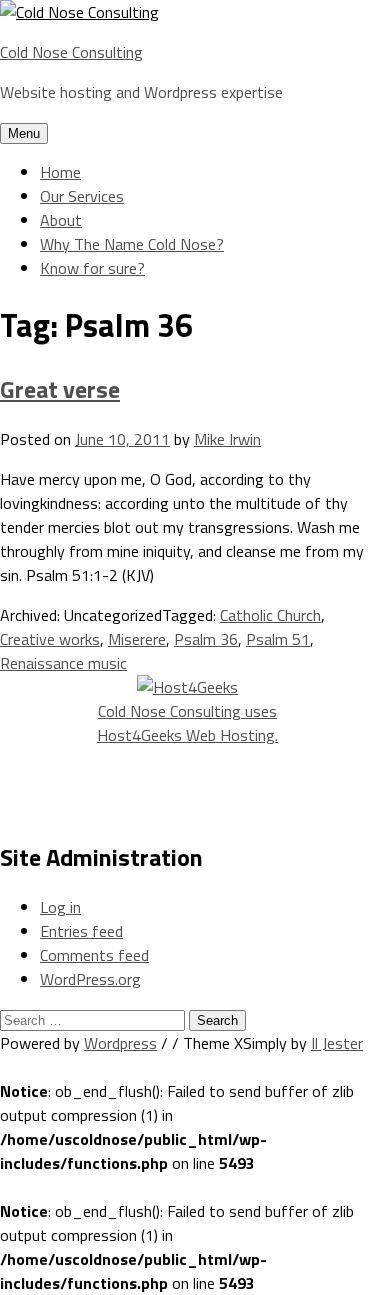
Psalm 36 (206, 639)
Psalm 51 (278, 639)
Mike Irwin (227, 439)
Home (60, 172)
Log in (60, 907)
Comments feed (94, 955)
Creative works (50, 639)
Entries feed (81, 931)
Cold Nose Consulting (71, 52)
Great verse (60, 389)
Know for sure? (92, 268)
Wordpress (120, 1043)
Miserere (137, 639)
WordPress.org (90, 979)
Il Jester (337, 1043)
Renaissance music (63, 663)
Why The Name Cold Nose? (132, 244)
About (61, 220)
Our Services (82, 196)
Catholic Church (270, 615)
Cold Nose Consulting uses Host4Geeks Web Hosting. (187, 723)
